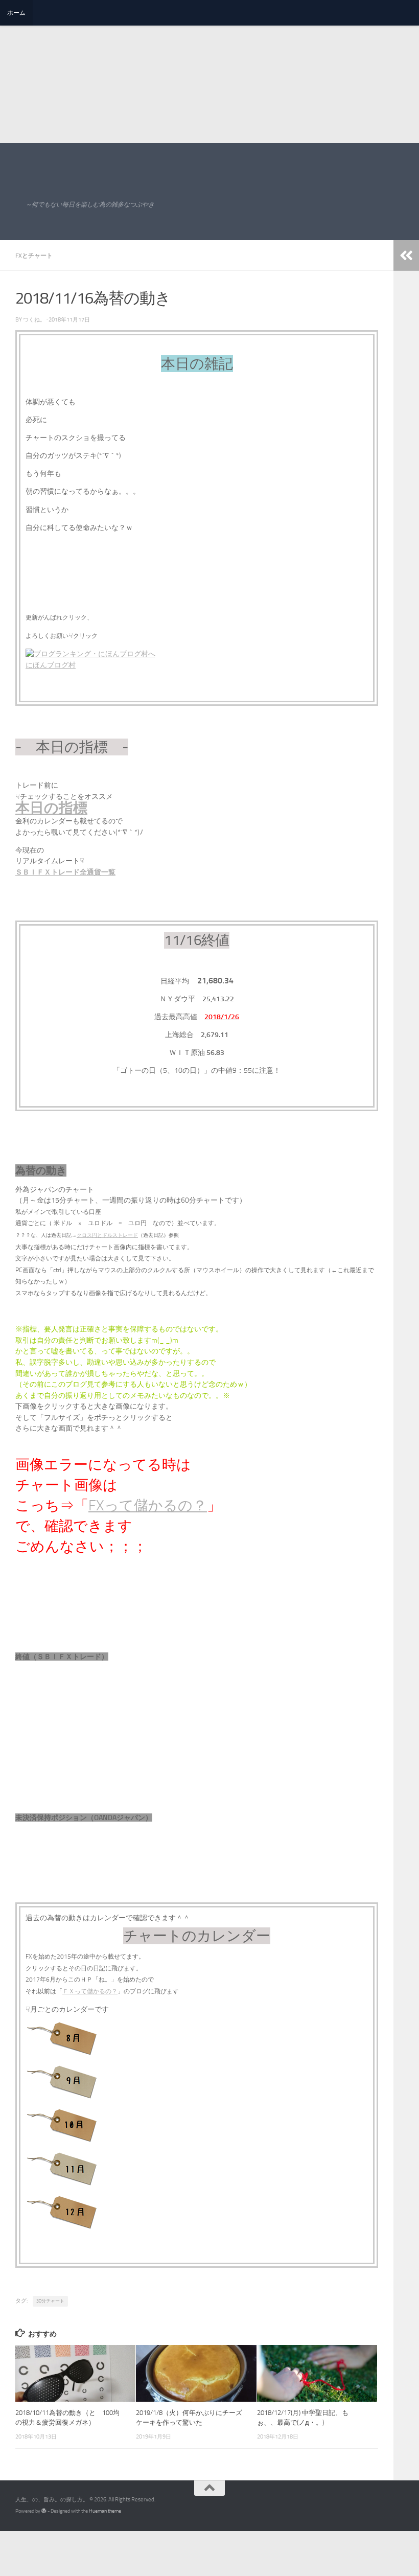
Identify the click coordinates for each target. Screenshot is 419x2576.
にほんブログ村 (51, 665)
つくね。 (34, 320)
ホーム (16, 13)
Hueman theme (105, 2511)
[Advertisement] (205, 72)
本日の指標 (51, 808)
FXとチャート (34, 256)
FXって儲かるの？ (148, 1505)
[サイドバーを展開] (406, 256)
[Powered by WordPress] (44, 2511)
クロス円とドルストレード (107, 1235)
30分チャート (50, 2301)
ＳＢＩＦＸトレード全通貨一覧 (65, 872)
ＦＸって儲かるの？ (90, 1991)
